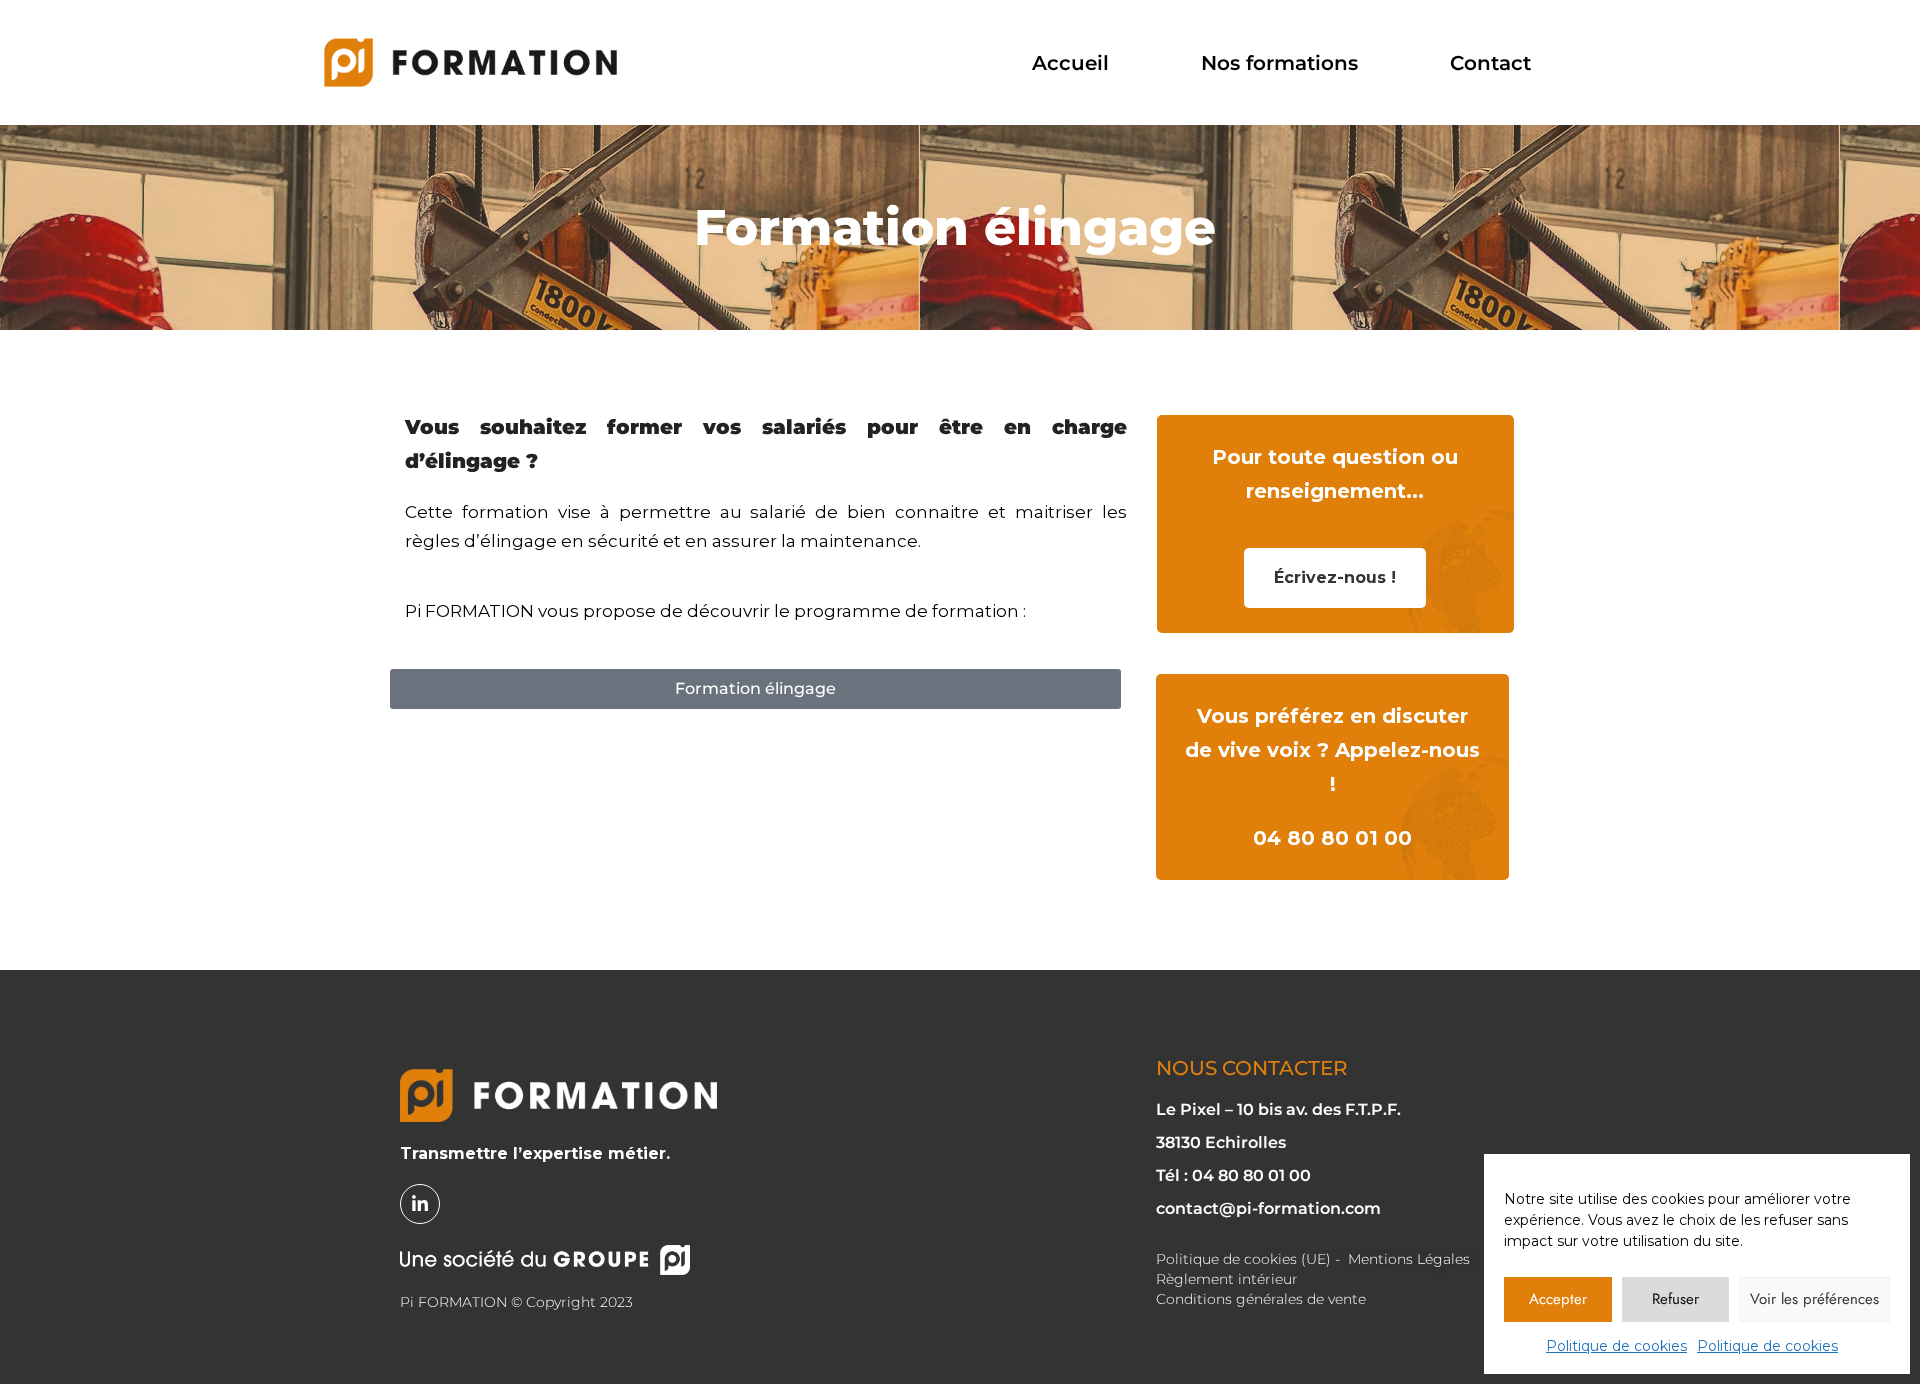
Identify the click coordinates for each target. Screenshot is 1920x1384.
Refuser (1675, 1299)
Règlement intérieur (1227, 1279)
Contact (1490, 63)
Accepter (1558, 1299)
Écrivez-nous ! (1335, 577)
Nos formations (1279, 63)
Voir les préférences (1814, 1299)
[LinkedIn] (420, 1204)
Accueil (1070, 63)
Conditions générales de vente (1261, 1299)
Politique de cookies (1616, 1346)
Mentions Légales (1409, 1259)
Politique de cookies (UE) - (1248, 1259)
